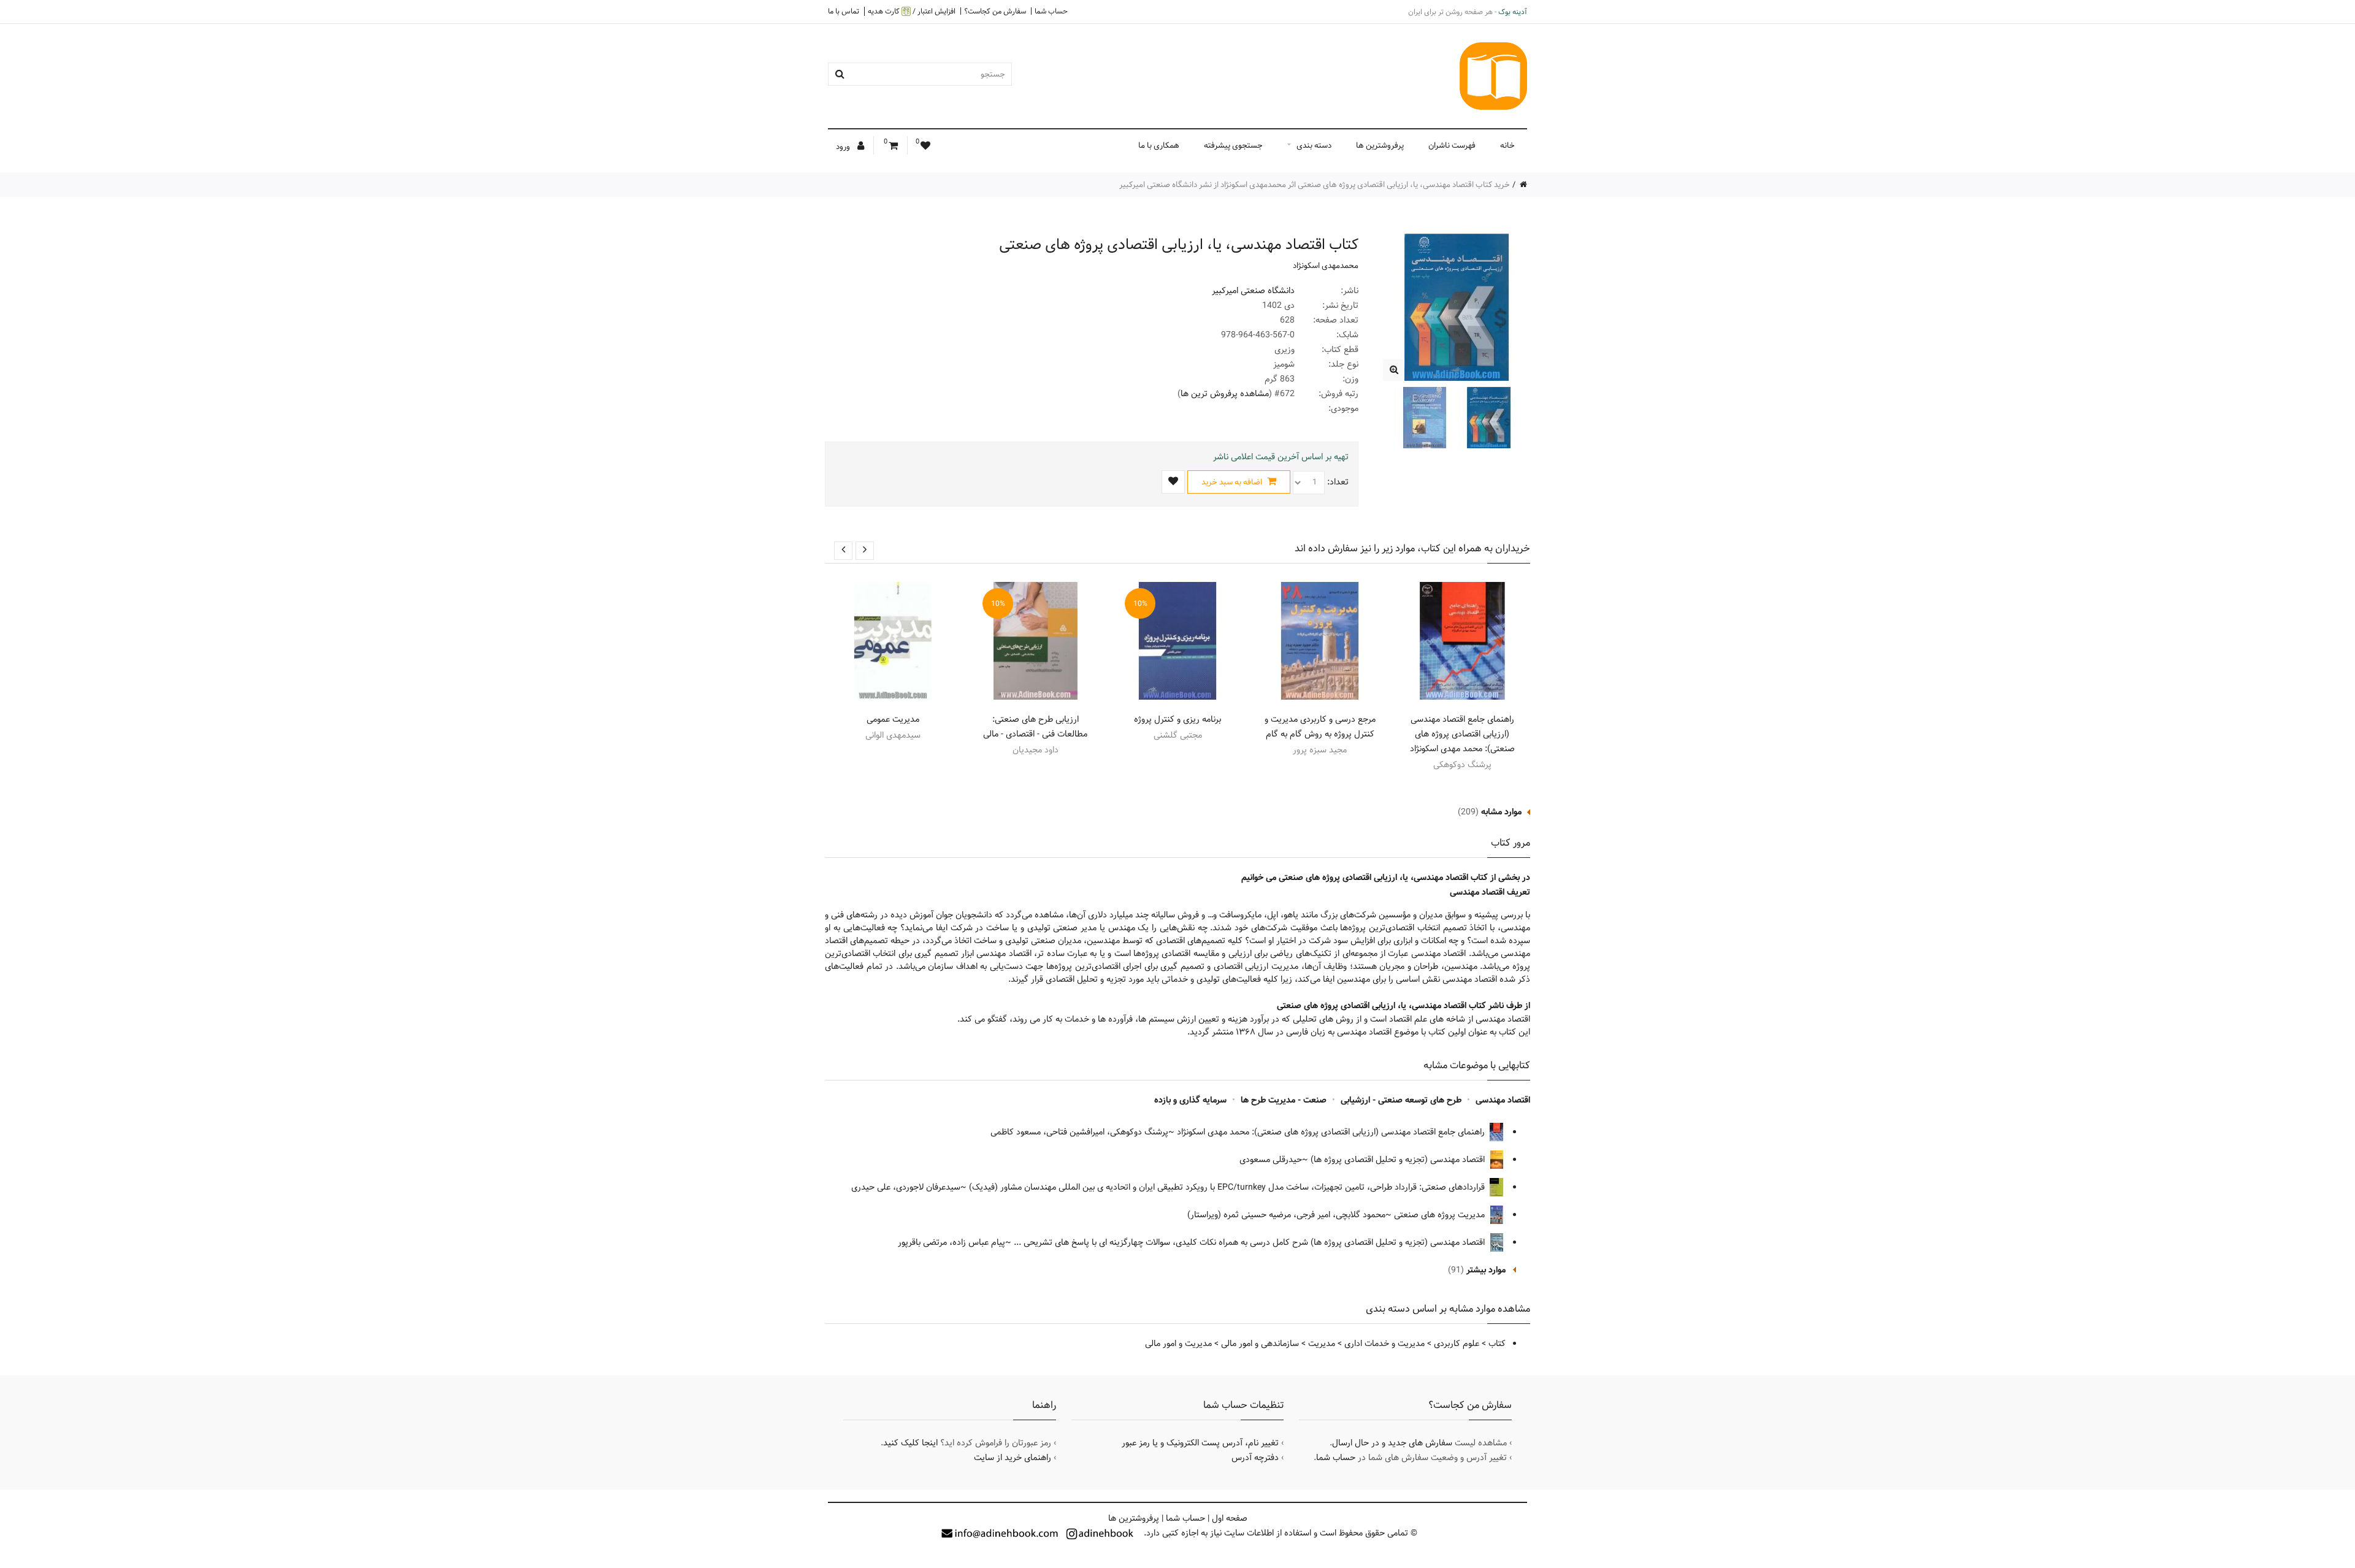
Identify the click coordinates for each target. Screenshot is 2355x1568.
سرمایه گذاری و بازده (1190, 1100)
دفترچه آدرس (1255, 1458)
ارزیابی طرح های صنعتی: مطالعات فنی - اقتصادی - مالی (1035, 727)
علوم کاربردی (1457, 1344)
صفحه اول (1230, 1518)
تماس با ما (844, 11)
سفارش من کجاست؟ (995, 11)
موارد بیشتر (1486, 1270)
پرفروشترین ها (1380, 145)
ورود (844, 147)
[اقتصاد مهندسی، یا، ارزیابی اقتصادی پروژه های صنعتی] (1394, 370)
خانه (1507, 145)
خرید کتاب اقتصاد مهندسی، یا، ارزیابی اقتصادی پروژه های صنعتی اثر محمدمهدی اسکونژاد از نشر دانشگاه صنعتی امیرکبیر (1315, 185)
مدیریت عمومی (893, 719)
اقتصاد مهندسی (1503, 1100)
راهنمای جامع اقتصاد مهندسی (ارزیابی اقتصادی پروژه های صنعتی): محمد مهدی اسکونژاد (1462, 734)
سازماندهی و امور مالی (1260, 1344)
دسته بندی (1314, 145)
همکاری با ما (1159, 145)
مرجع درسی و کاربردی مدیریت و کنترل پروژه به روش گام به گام (1320, 727)
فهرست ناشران (1452, 145)
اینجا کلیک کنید (910, 1443)
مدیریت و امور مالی (1178, 1344)
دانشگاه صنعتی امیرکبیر (1253, 291)
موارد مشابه (1501, 812)
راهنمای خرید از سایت (1013, 1458)
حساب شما (1051, 11)
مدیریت (1322, 1344)
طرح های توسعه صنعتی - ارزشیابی (1401, 1100)
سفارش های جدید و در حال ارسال (1392, 1443)
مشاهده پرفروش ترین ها (1225, 394)
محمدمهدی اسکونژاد (1326, 266)
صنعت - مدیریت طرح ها (1284, 1100)
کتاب (1497, 1344)
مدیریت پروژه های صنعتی (1441, 1215)
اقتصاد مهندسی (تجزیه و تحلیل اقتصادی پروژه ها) (1399, 1160)
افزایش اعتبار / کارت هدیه (912, 11)
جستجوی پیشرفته (1233, 145)
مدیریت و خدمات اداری (1384, 1344)
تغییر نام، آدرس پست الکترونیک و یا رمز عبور (1200, 1443)
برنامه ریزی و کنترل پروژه (1177, 719)
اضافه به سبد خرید (1233, 482)
